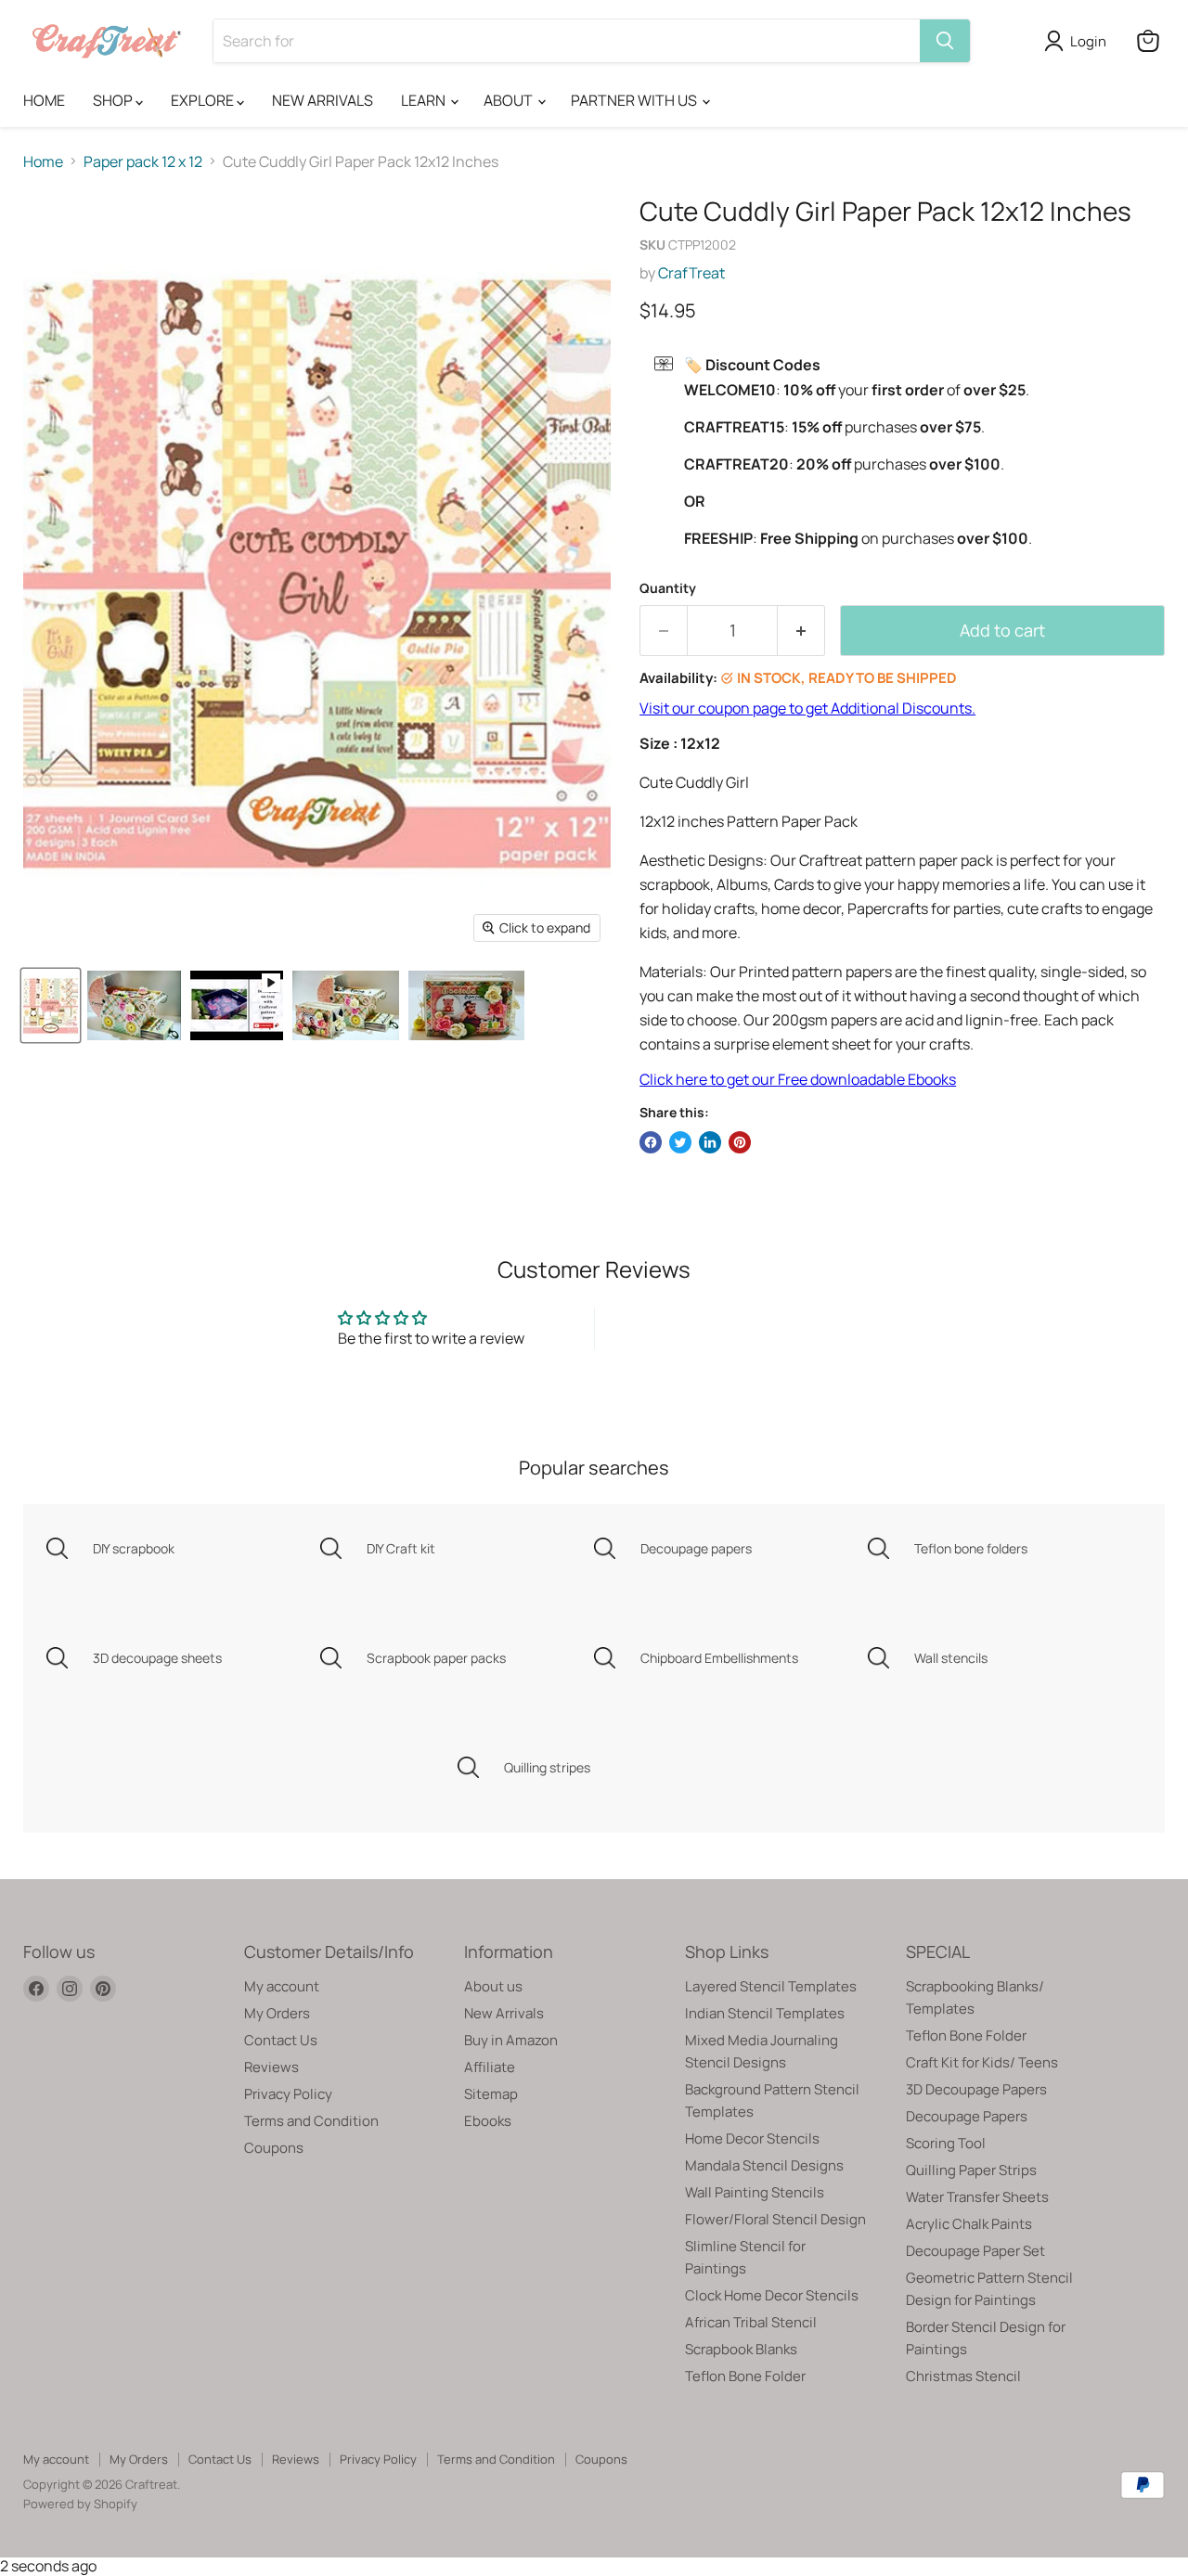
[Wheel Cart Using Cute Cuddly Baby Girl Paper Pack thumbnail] (346, 1005)
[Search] (945, 41)
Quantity (668, 588)
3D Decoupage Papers (976, 2089)
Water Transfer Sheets (977, 2197)
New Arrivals (504, 2013)
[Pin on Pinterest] (740, 1142)
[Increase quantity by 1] (801, 631)
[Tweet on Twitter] (680, 1142)
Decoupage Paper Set (975, 2251)
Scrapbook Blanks (741, 2349)
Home (43, 161)
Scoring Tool (946, 2143)
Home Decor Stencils (752, 2138)
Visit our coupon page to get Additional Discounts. (807, 708)
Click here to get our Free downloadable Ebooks (798, 1079)
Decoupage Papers (967, 2116)
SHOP (114, 100)
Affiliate (490, 2067)
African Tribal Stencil (751, 2322)
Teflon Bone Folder (745, 2376)
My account (282, 1986)
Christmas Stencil (963, 2376)
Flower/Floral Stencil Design (775, 2219)
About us (493, 1986)
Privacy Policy (288, 2094)
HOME (44, 100)
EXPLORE (204, 100)
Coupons (274, 2148)
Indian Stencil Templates (765, 2013)
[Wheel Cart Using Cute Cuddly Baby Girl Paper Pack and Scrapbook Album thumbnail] (134, 1005)
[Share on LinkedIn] (710, 1142)
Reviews (271, 2067)
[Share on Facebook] (651, 1142)
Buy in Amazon (511, 2040)
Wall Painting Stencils (755, 2192)
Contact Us (281, 2040)
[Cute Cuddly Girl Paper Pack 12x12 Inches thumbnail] (237, 1005)
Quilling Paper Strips (971, 2170)
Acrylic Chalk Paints (969, 2224)
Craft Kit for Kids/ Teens (982, 2062)
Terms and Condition (311, 2121)
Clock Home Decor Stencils (772, 2295)
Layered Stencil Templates (771, 1986)
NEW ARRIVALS (323, 100)
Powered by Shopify (80, 2504)
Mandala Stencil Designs (764, 2165)
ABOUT (510, 100)
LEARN (425, 100)
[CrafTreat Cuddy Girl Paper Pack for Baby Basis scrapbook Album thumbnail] (466, 1005)
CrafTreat (691, 273)
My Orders (277, 2013)
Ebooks (488, 2121)
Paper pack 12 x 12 (143, 161)
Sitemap (491, 2094)
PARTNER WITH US (635, 100)
